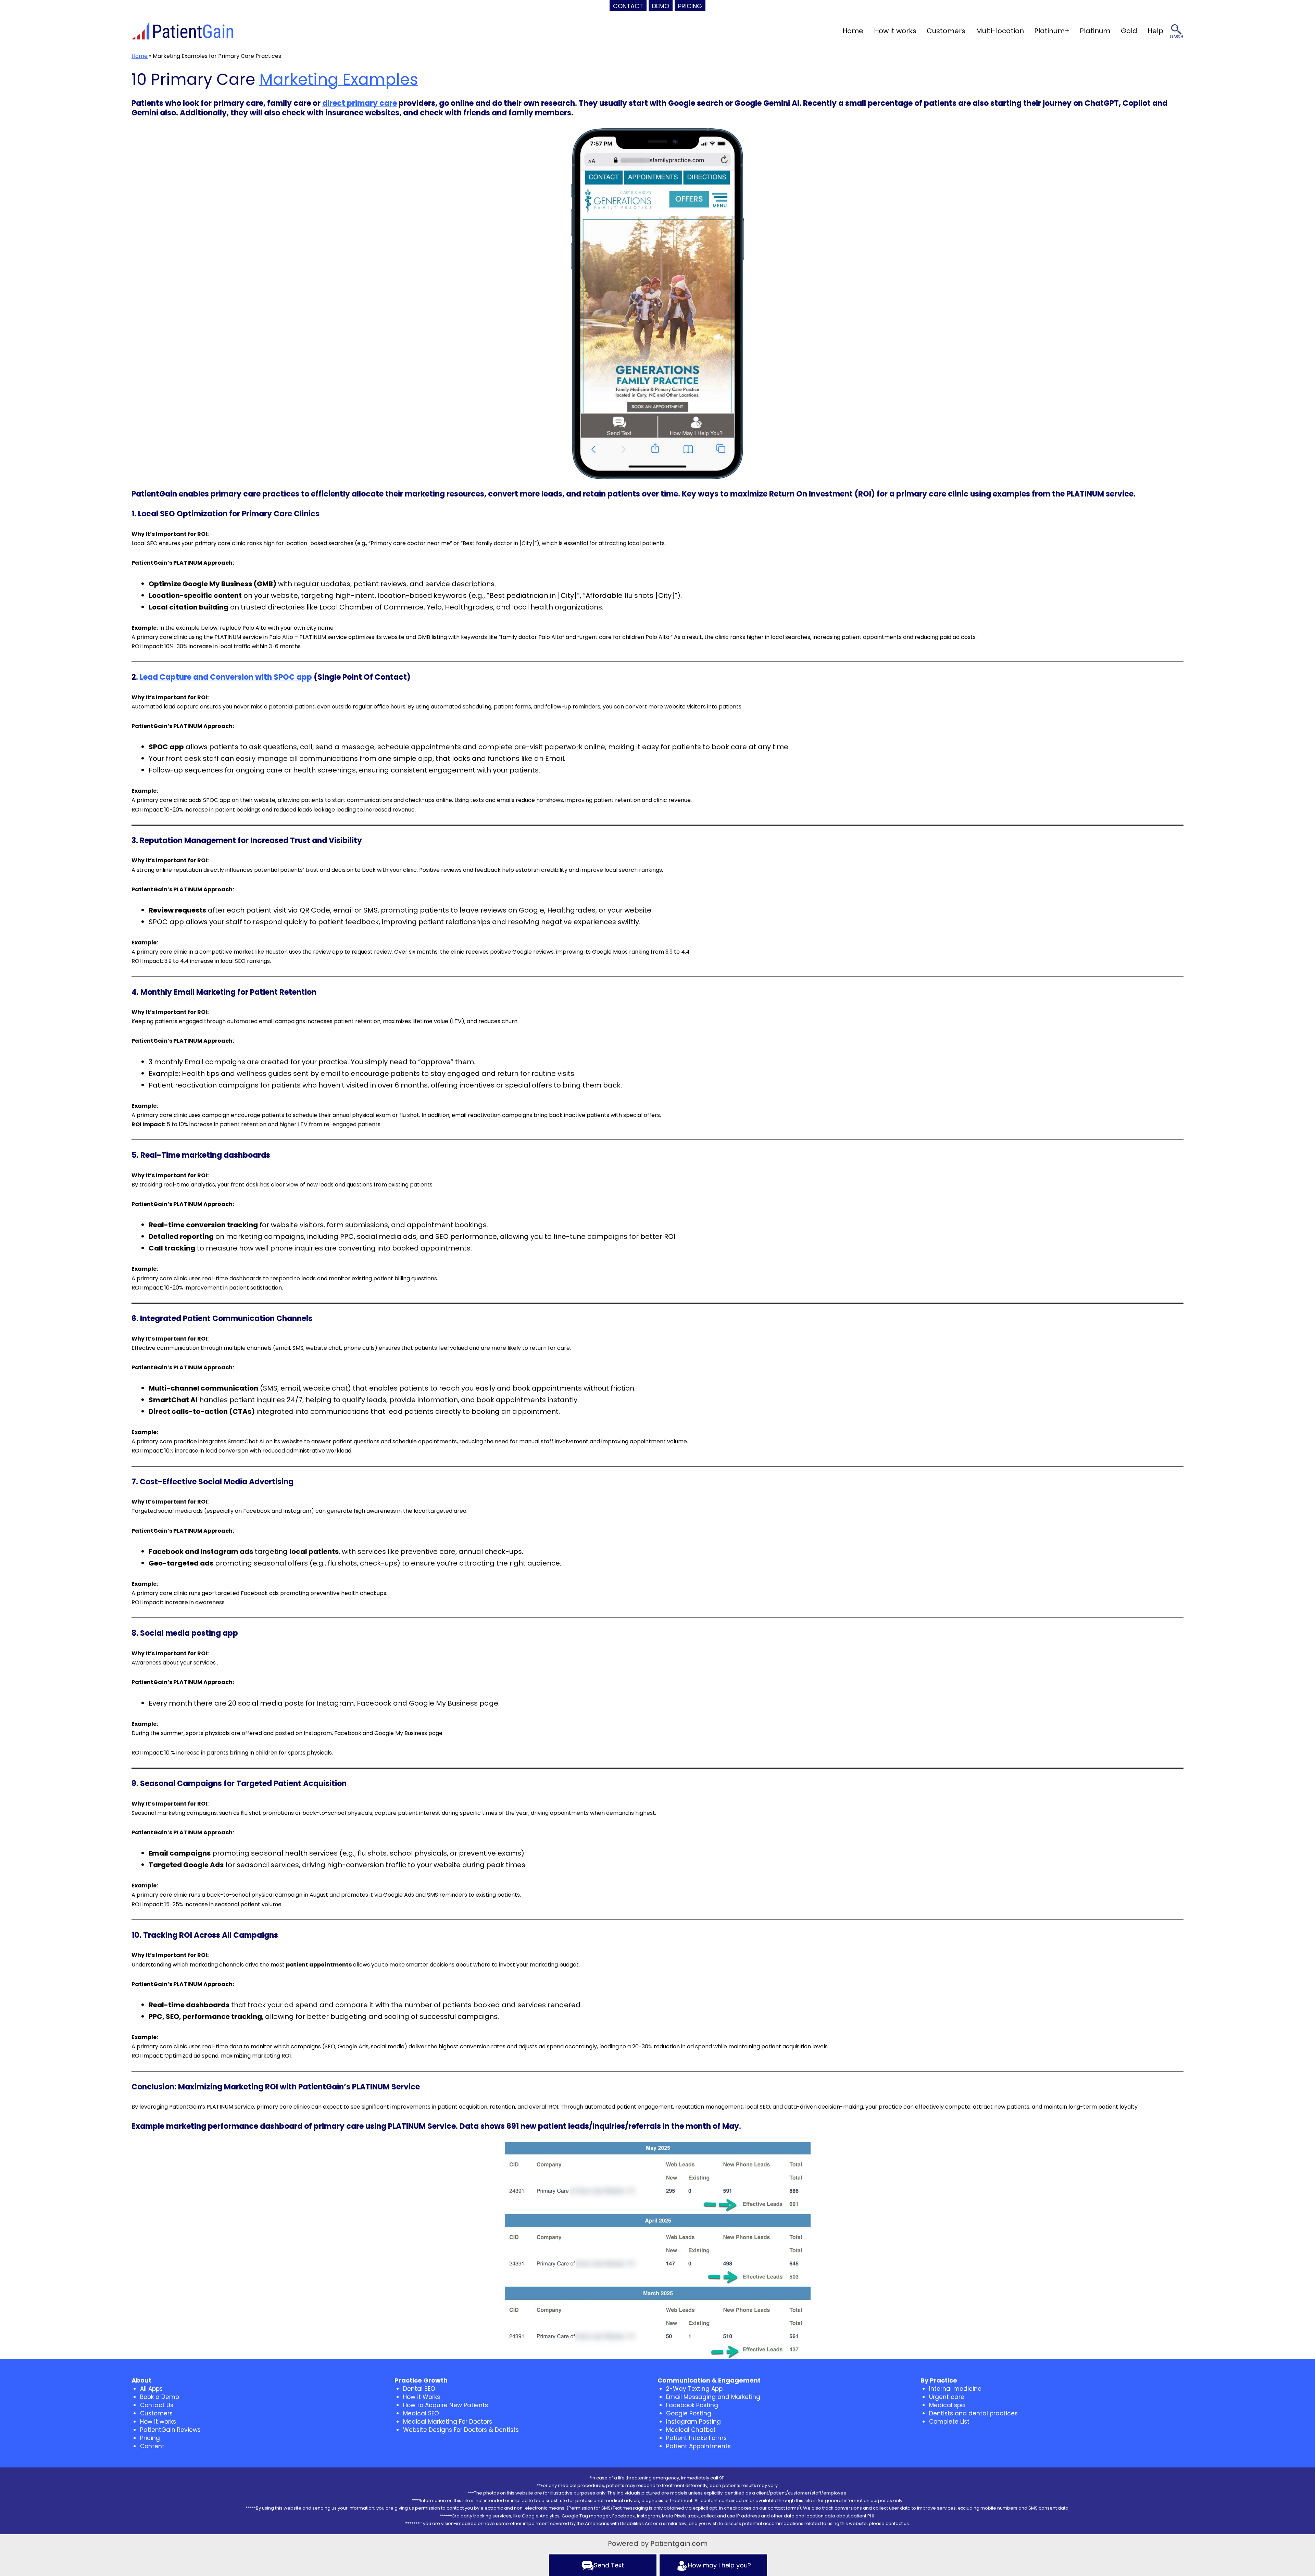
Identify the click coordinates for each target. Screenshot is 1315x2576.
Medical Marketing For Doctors (448, 2422)
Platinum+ (1052, 31)
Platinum (1095, 31)
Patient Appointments (698, 2446)
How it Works (422, 2397)
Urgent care (947, 2397)
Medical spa (947, 2405)
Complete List (949, 2422)
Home (853, 31)
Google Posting (689, 2413)
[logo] (183, 31)
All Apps (151, 2389)
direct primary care (360, 103)
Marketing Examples (339, 79)
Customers (946, 31)
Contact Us (157, 2405)
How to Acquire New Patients (446, 2405)
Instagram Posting (693, 2422)
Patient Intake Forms (696, 2438)
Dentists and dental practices (973, 2413)
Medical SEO (421, 2413)
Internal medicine (955, 2389)
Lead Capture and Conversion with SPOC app (226, 677)
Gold (1129, 31)
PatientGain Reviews (170, 2430)
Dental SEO (419, 2389)
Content (152, 2446)
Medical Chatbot (691, 2430)
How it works (895, 31)
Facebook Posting (692, 2405)
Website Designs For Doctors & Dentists (461, 2430)
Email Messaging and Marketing (713, 2397)
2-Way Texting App (694, 2389)
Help (1155, 31)
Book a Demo (160, 2397)
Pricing (150, 2438)
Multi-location (1000, 31)
